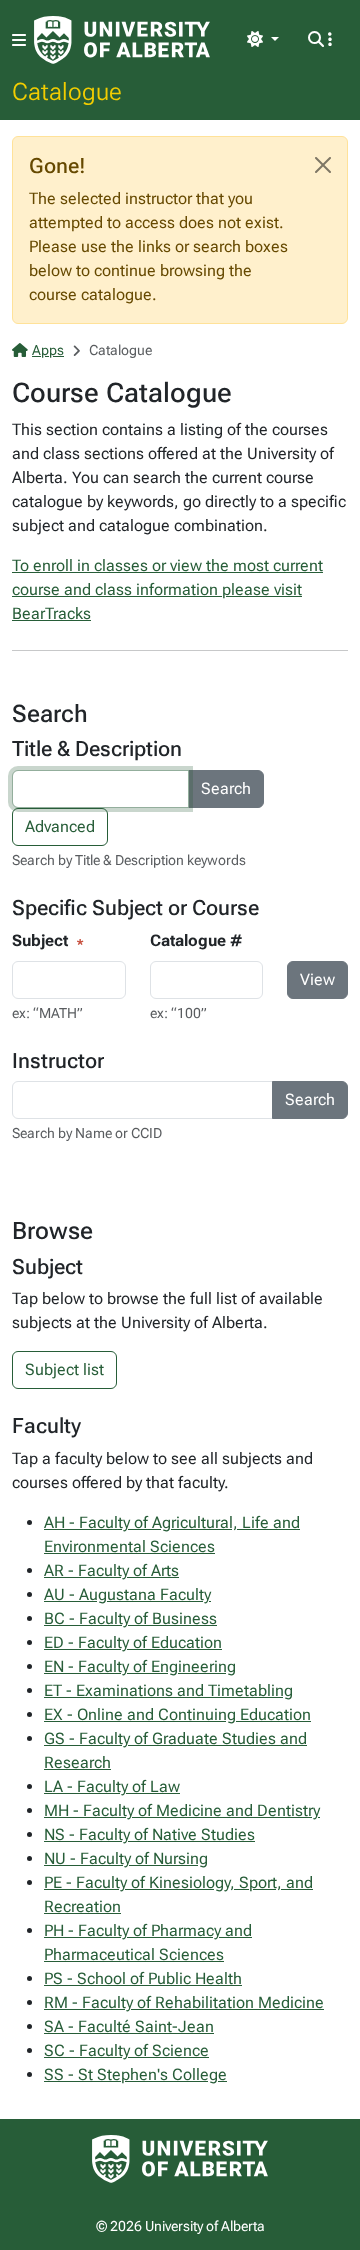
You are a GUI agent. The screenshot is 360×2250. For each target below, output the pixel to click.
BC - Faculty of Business (130, 1618)
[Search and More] (320, 40)
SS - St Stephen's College (135, 2074)
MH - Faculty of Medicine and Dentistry (182, 1810)
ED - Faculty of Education (133, 1642)
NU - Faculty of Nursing (126, 1858)
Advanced (60, 826)
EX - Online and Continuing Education (177, 1714)
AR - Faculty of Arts (111, 1570)
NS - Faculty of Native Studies (149, 1834)
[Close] (323, 165)
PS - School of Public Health (143, 1978)
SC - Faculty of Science (126, 2050)
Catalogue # (196, 940)
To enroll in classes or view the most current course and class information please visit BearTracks (167, 589)
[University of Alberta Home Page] (122, 40)
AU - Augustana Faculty (127, 1594)
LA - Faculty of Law (112, 1786)
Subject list (64, 1369)
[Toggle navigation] (19, 40)
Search (226, 788)
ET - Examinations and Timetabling (168, 1690)
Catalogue (67, 91)
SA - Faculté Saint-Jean (129, 2026)
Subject (40, 940)
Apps (48, 350)
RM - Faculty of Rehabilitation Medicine (184, 2002)
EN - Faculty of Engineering (140, 1666)
